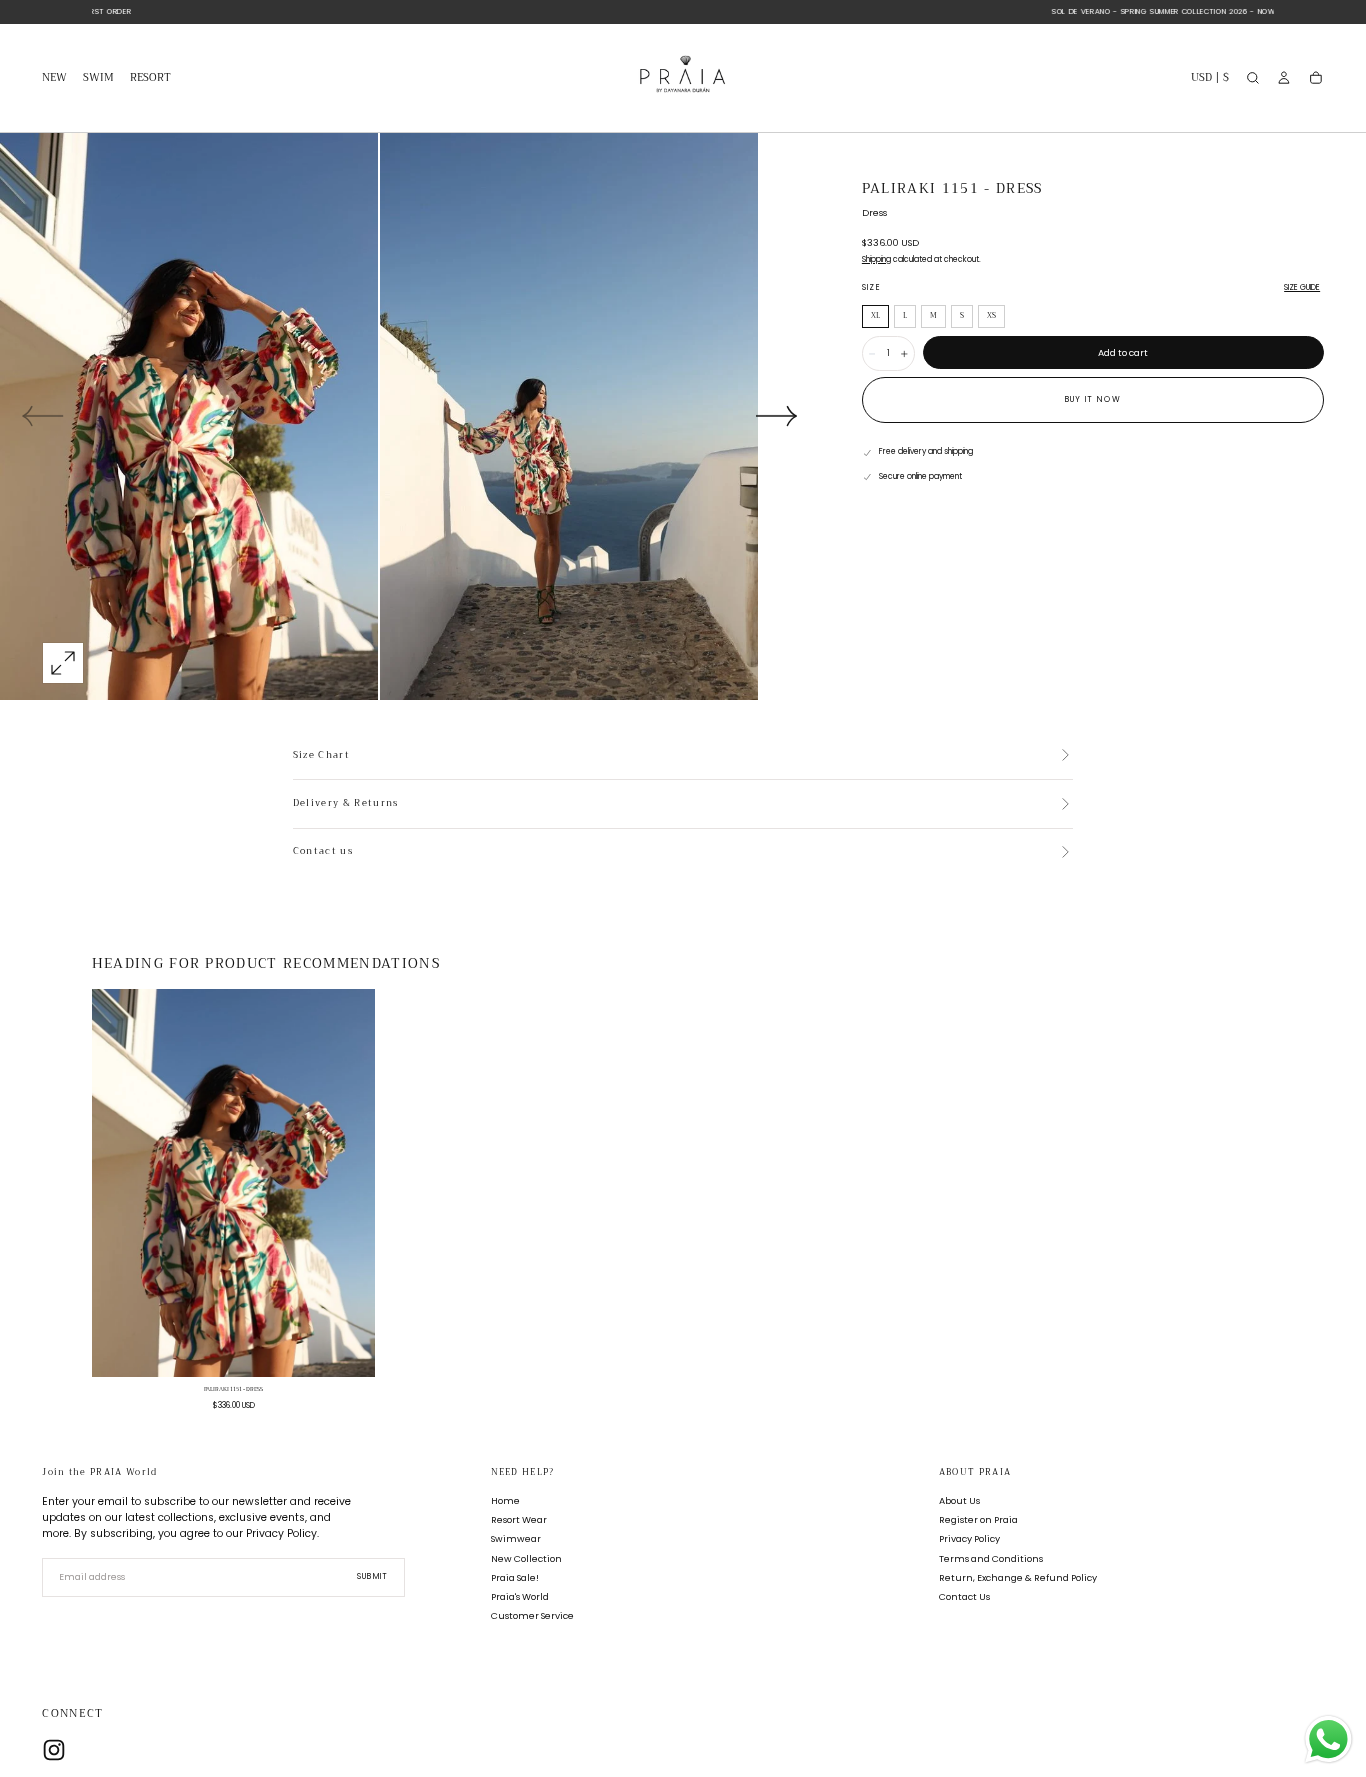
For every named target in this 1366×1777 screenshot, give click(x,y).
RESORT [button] (150, 79)
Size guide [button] (1302, 287)
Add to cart (1123, 352)
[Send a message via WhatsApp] (1328, 1739)
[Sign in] (1284, 78)
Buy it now (1093, 399)
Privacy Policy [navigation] (969, 1539)
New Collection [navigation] (526, 1558)
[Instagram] (54, 1750)
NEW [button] (54, 79)
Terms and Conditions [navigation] (991, 1558)
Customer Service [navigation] (532, 1615)
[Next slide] (777, 416)
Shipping (876, 259)
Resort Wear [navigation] (519, 1520)
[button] (1210, 80)
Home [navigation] (505, 1501)
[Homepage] (683, 78)
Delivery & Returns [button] (346, 804)
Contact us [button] (323, 852)
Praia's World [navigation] (520, 1596)
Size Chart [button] (321, 756)
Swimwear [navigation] (516, 1539)
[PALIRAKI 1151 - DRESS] (234, 1182)
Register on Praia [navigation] (978, 1520)
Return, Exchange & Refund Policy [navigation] (1018, 1577)
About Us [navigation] (959, 1501)
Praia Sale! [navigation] (515, 1577)
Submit (373, 1577)
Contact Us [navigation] (964, 1596)
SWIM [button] (98, 79)
